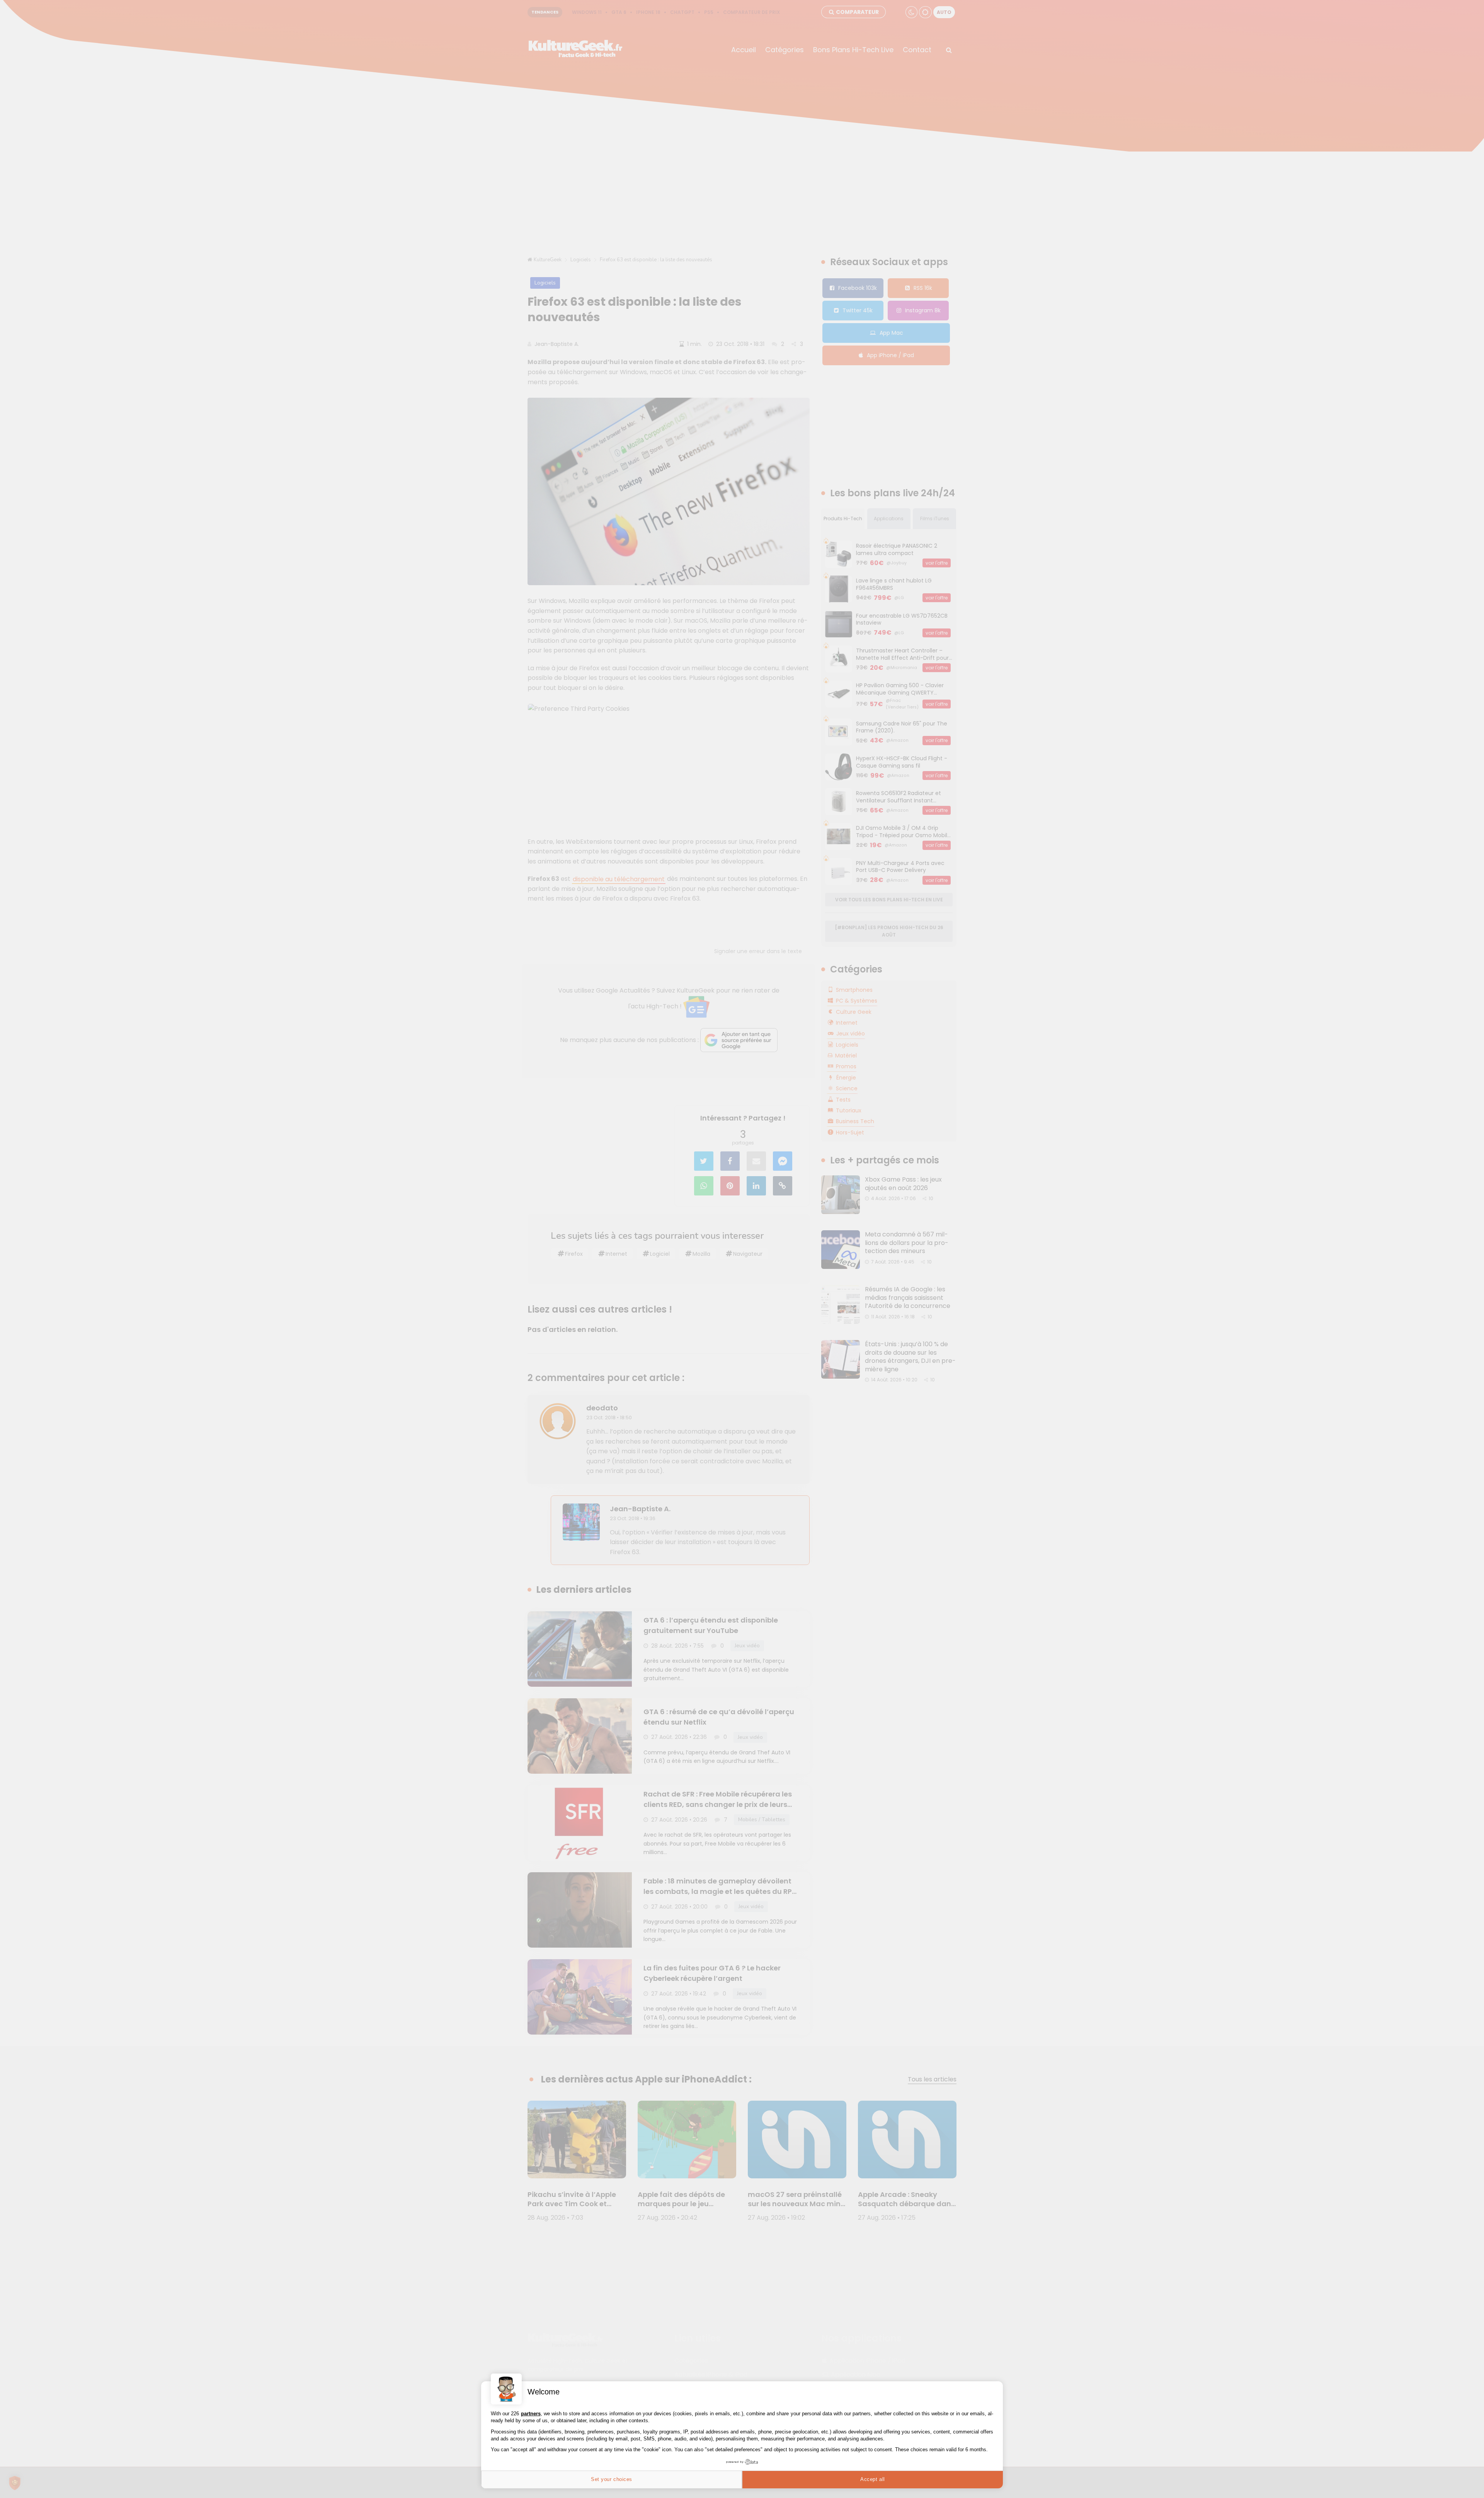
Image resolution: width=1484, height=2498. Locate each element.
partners (531, 2414)
